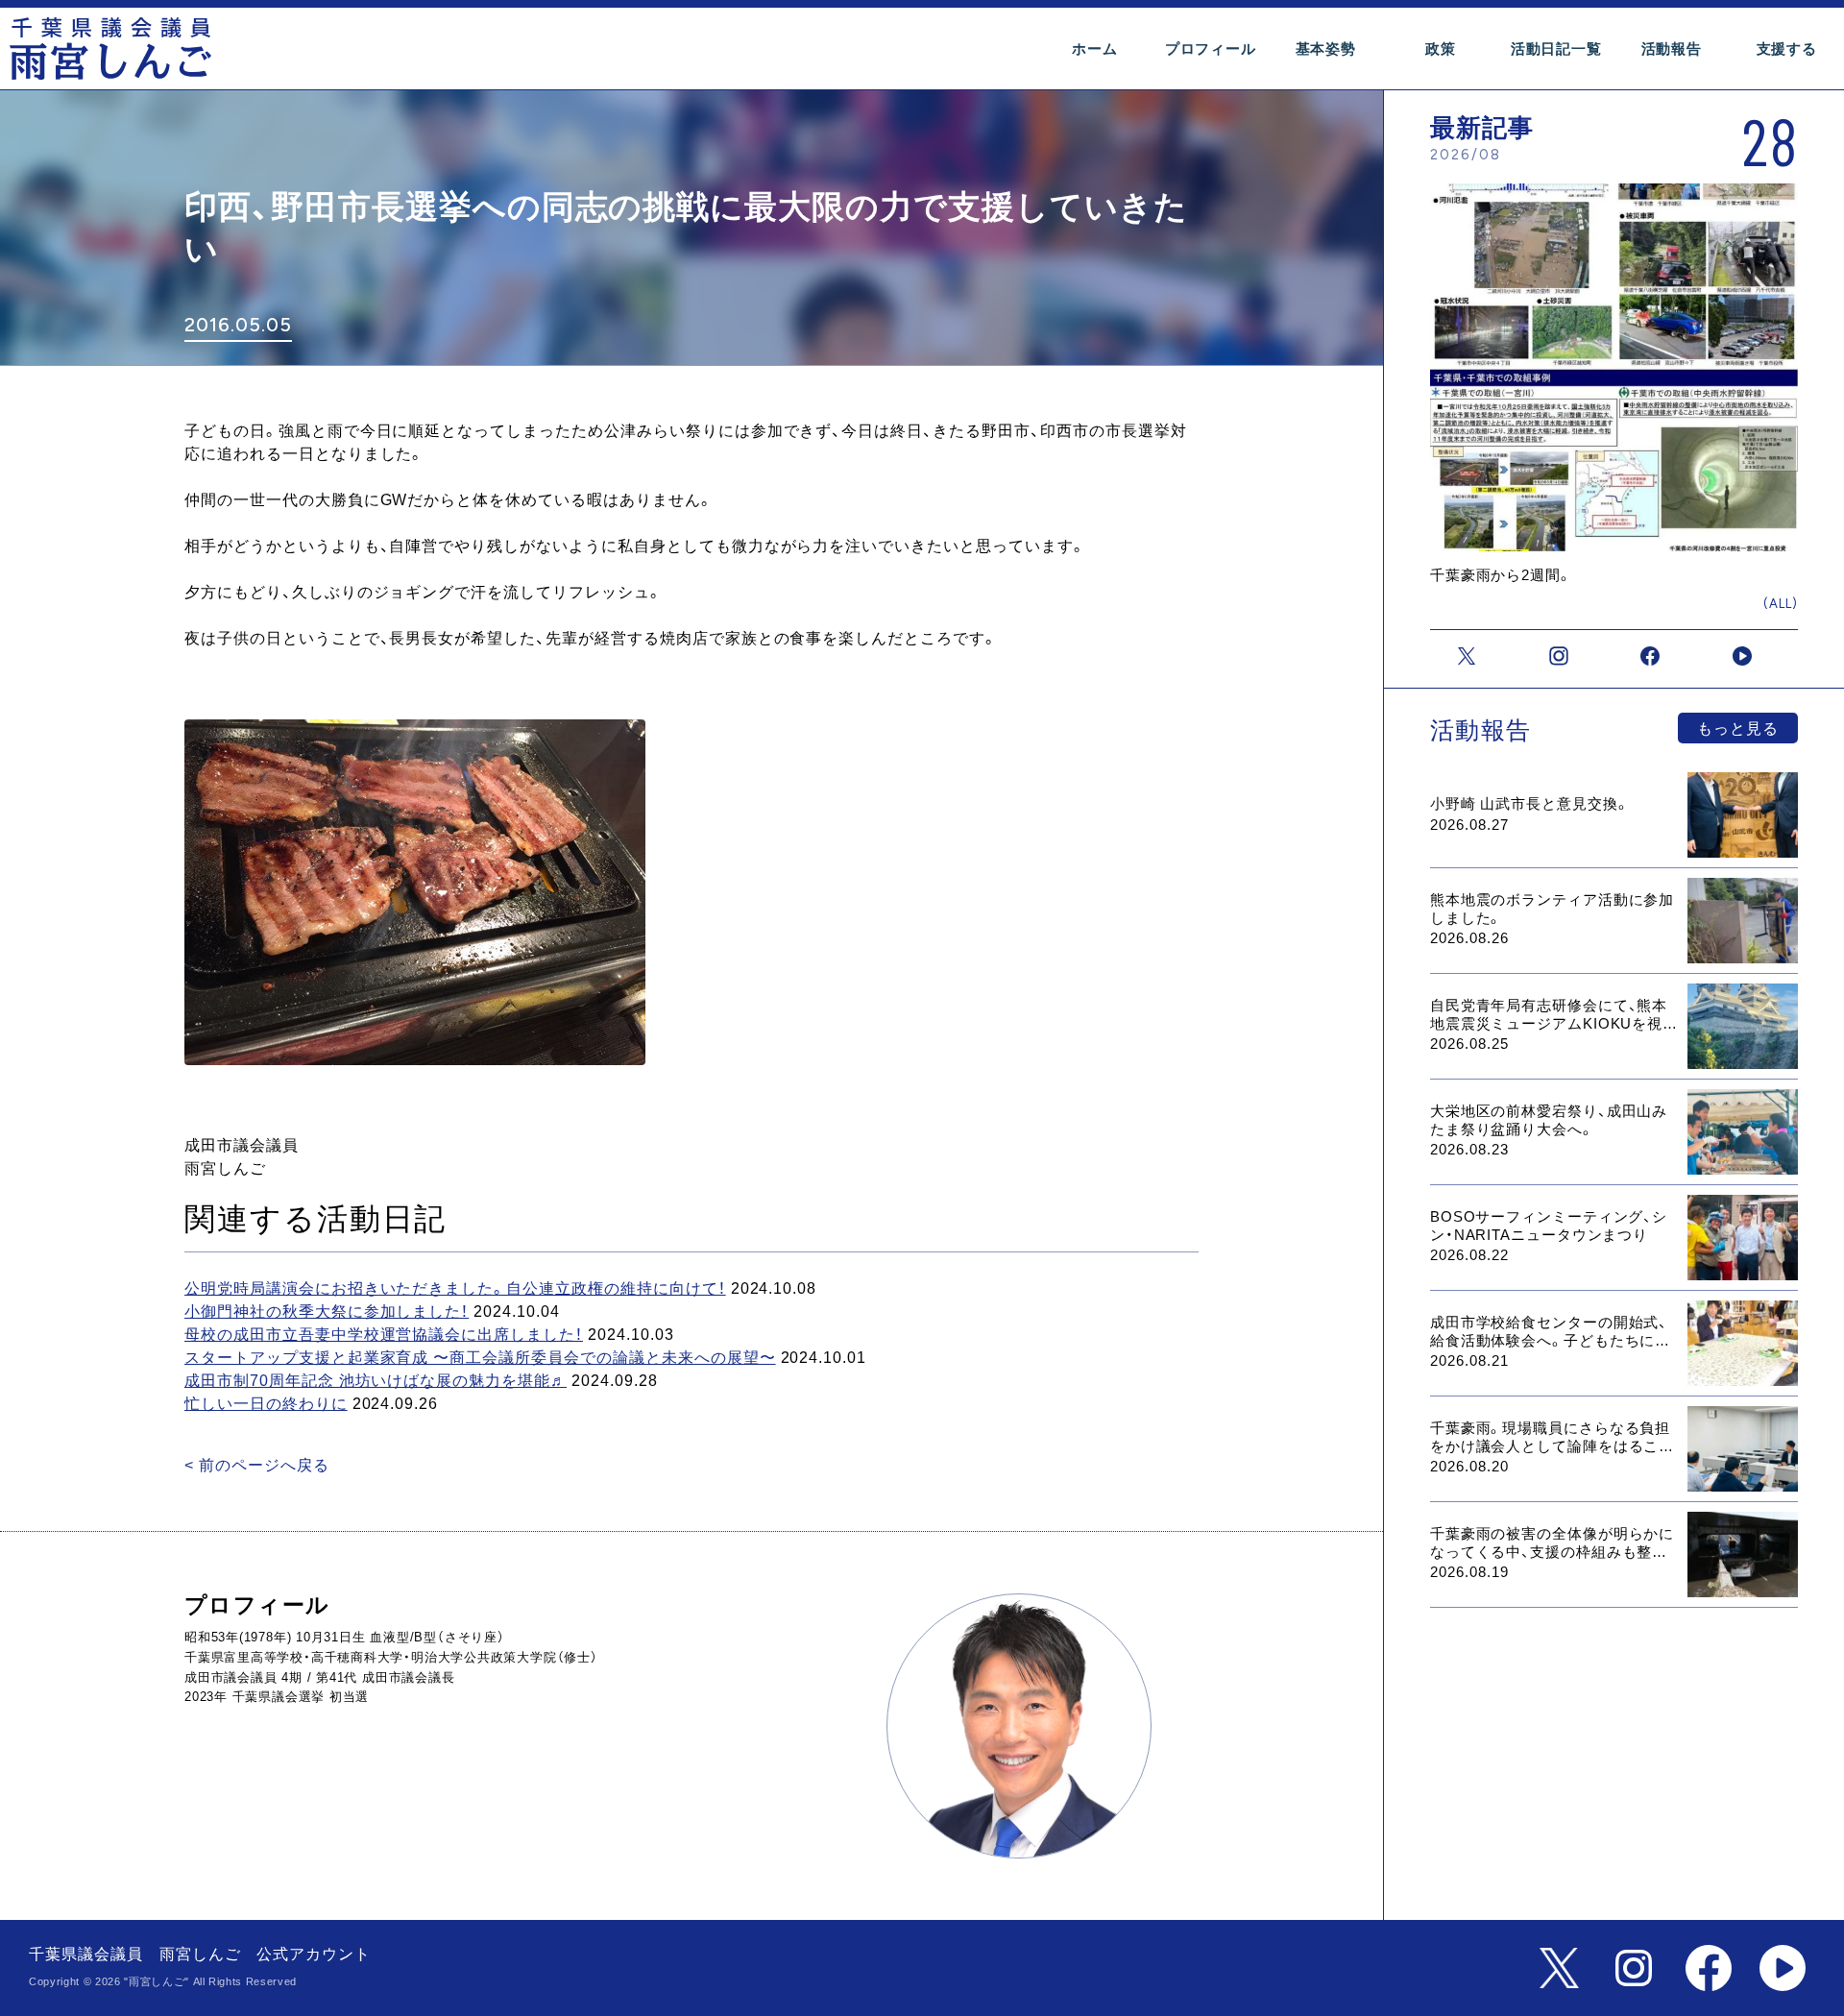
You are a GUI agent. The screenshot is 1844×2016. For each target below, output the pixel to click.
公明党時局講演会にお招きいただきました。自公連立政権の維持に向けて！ (455, 1288)
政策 (1441, 49)
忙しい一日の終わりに (266, 1404)
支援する (1787, 49)
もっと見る (1738, 728)
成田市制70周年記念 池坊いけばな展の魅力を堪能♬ (376, 1381)
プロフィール (1211, 49)
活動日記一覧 (1556, 49)
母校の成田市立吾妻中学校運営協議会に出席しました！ (384, 1335)
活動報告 (1672, 49)
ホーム (1094, 49)
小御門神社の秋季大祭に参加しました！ (327, 1312)
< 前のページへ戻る (257, 1465)
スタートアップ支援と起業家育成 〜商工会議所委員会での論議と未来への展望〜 (480, 1358)
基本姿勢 (1326, 49)
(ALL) (1781, 604)
